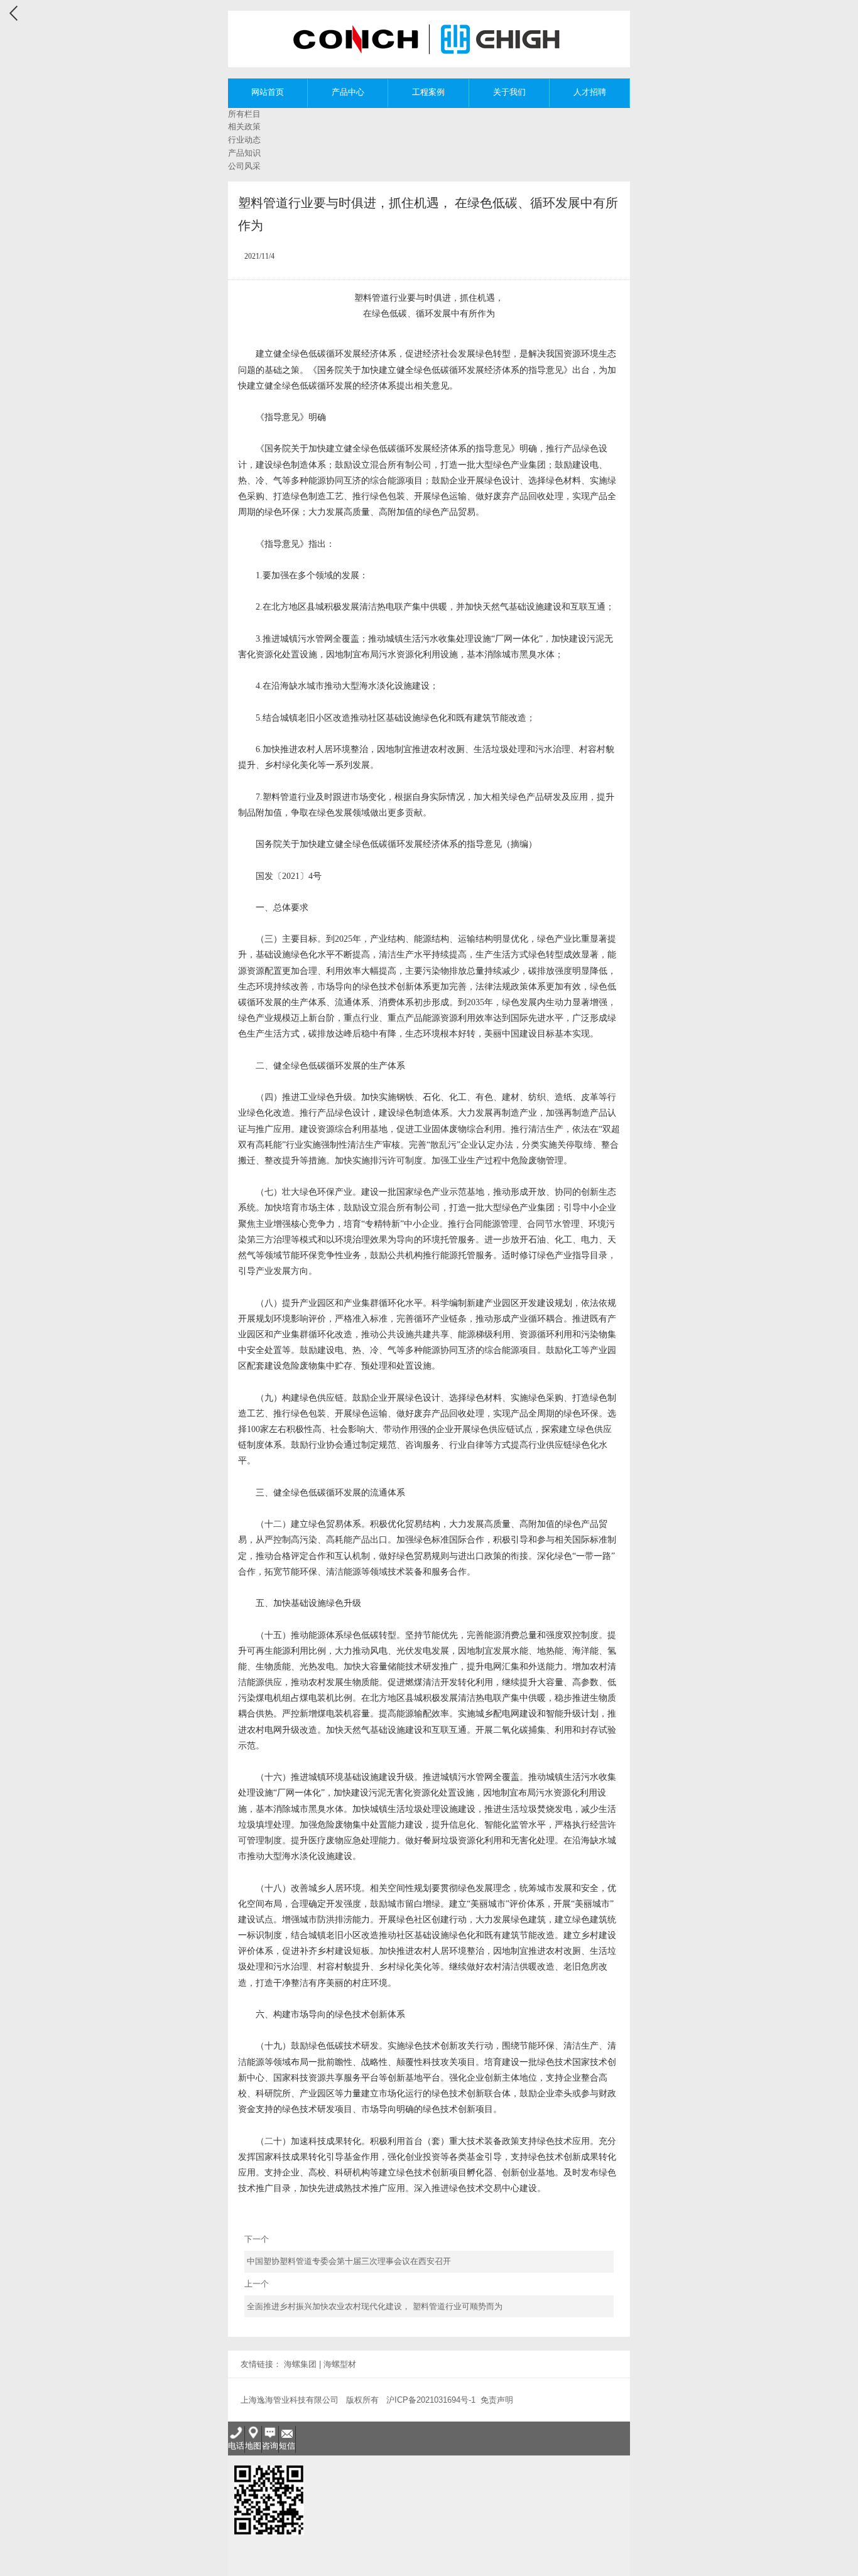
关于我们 (509, 92)
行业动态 (244, 140)
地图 (253, 2446)
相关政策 (244, 127)
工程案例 (428, 92)
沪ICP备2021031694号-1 (431, 2400)
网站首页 (268, 92)
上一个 (374, 2295)
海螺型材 (340, 2364)
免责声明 (497, 2400)
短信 (287, 2446)
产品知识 (244, 153)
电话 (236, 2446)
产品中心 (348, 92)
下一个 (348, 2250)
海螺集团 (300, 2364)
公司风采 (244, 166)
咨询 (270, 2446)
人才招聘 (590, 92)
